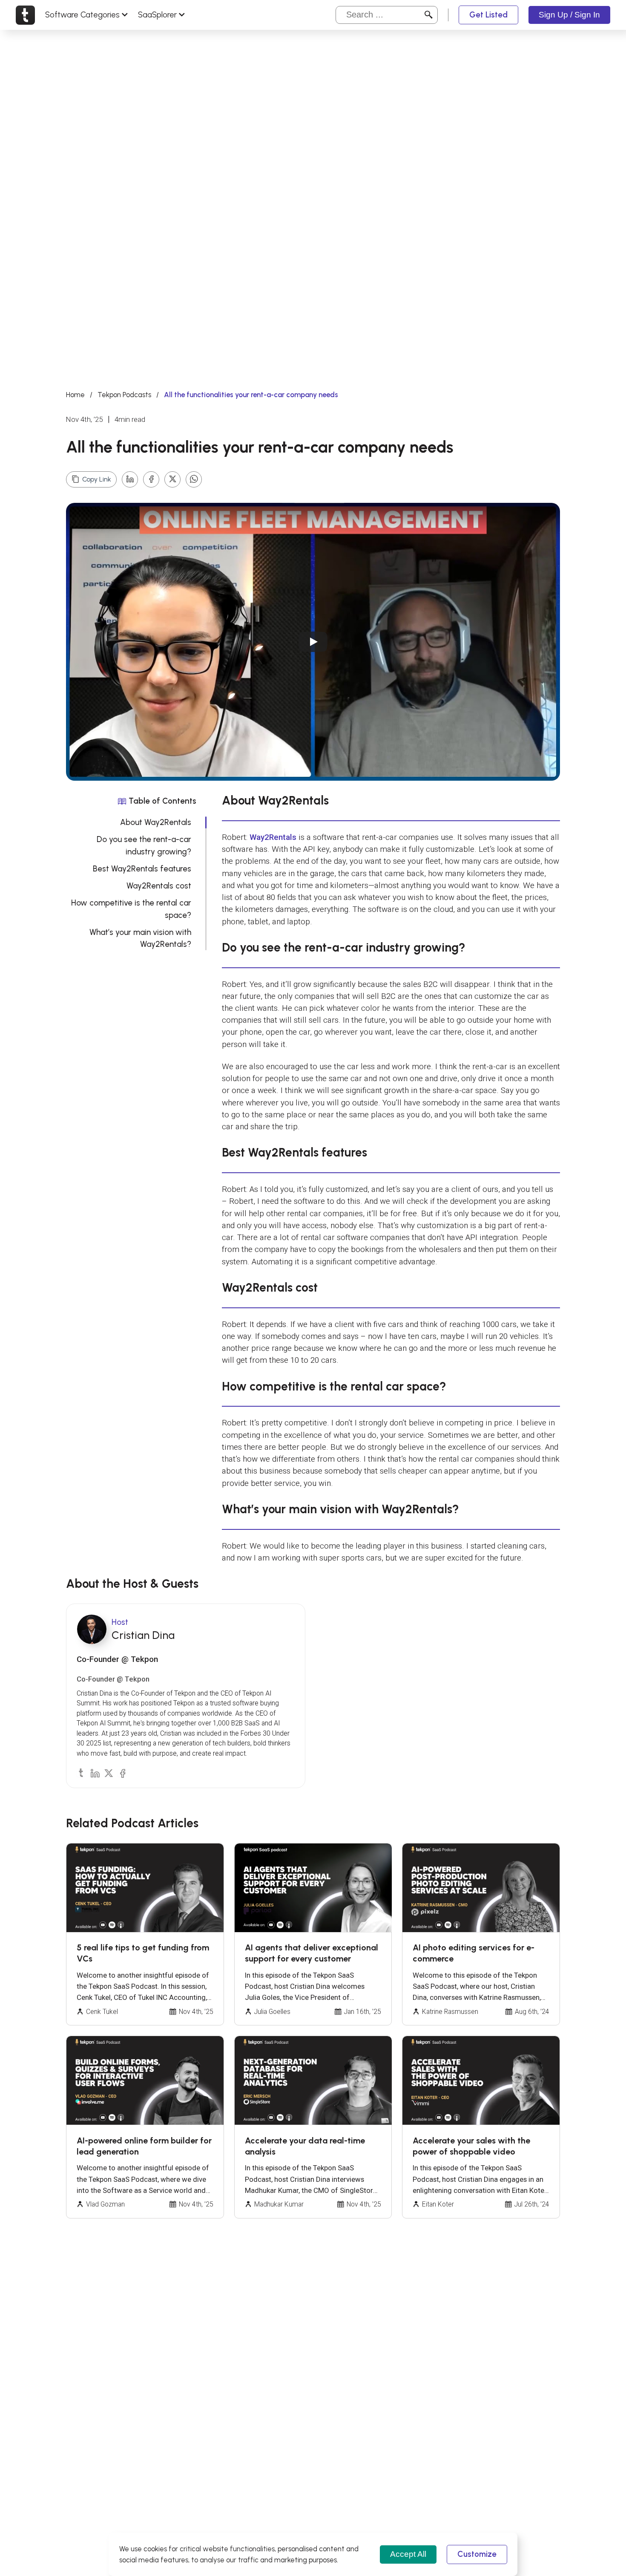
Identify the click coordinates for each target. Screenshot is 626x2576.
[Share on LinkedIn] (130, 479)
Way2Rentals (273, 837)
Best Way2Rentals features (142, 869)
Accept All (408, 2554)
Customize (477, 2554)
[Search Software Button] (429, 15)
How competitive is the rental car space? (131, 909)
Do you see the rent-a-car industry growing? (144, 845)
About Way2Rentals (156, 822)
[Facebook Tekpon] (122, 1773)
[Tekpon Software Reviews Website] (25, 15)
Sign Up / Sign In (569, 15)
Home (75, 395)
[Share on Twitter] (172, 479)
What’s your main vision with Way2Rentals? (140, 938)
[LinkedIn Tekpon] (95, 1773)
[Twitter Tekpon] (108, 1773)
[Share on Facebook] (151, 479)
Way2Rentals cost (159, 886)
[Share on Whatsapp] (194, 479)
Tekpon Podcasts (124, 395)
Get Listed (488, 15)
